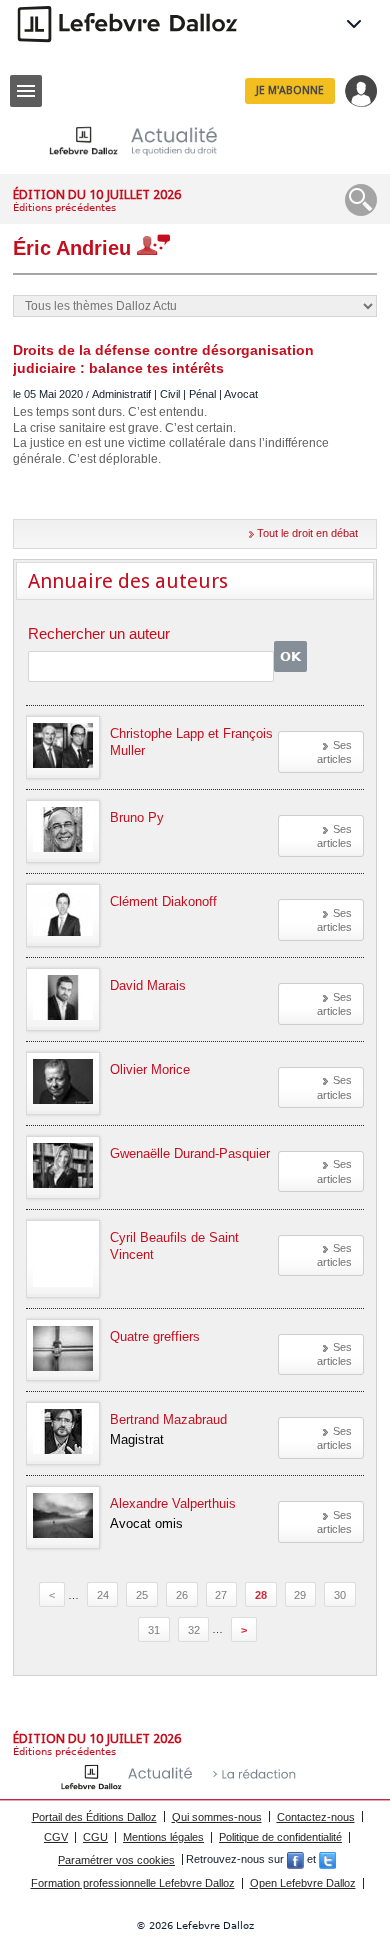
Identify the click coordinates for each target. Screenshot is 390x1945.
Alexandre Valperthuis (173, 1503)
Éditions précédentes (64, 207)
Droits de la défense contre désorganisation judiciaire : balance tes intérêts (163, 359)
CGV (56, 1837)
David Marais (148, 985)
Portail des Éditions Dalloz (94, 1817)
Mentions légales (163, 1837)
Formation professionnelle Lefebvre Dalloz (133, 1883)
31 (154, 1629)
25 (142, 1595)
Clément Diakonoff (163, 901)
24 (103, 1595)
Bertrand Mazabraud (168, 1419)
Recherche (361, 200)
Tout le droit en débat (307, 533)
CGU (95, 1837)
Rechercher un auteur (99, 634)
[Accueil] (149, 140)
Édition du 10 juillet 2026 (97, 194)
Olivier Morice (150, 1069)
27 (221, 1595)
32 (194, 1629)
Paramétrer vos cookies (116, 1860)
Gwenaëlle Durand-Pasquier (190, 1153)
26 (182, 1595)
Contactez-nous (316, 1817)
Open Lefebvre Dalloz (303, 1883)
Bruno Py (137, 817)
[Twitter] (327, 1860)
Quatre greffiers (155, 1336)
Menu (26, 91)
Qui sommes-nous (217, 1817)
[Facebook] (295, 1860)
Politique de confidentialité (280, 1837)
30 (340, 1595)
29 (300, 1595)
